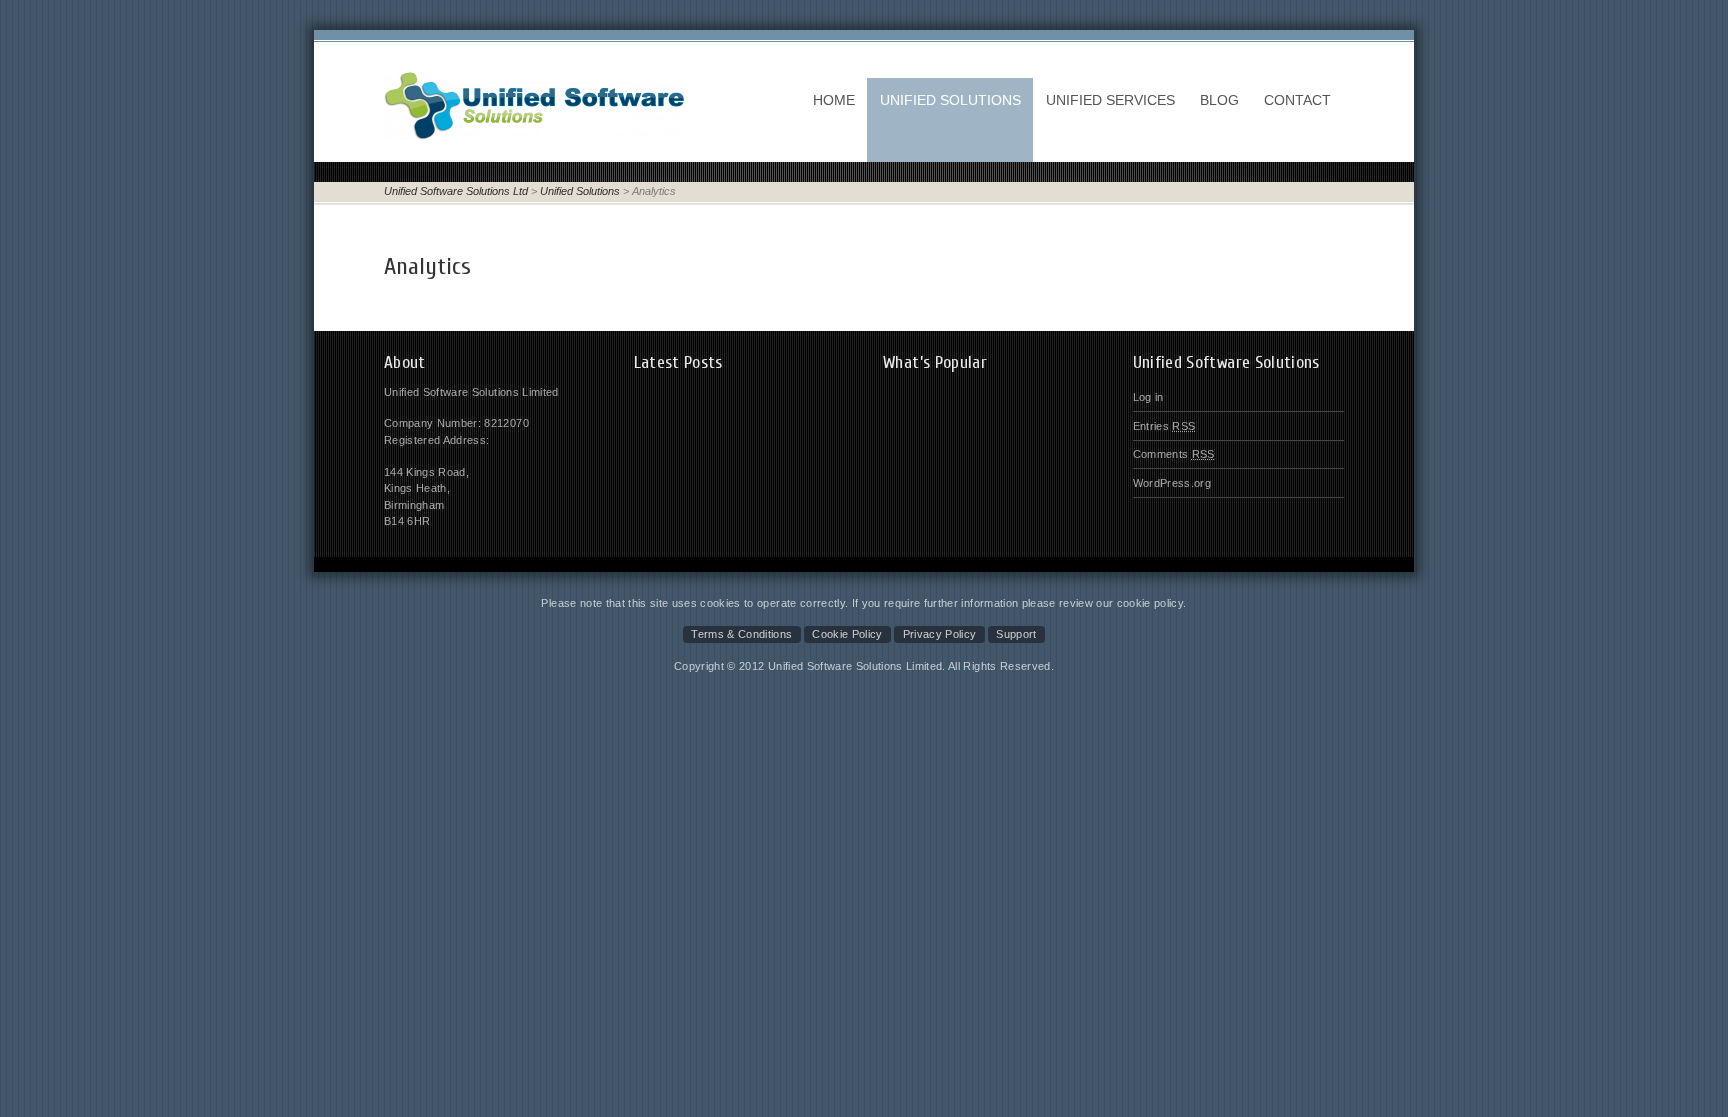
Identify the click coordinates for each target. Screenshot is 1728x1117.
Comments (1174, 454)
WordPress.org (1172, 483)
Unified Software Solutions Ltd (456, 191)
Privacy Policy (940, 634)
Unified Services (1110, 100)
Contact (1297, 100)
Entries (1164, 426)
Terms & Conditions (741, 634)
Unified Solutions (950, 100)
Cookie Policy (847, 634)
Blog (1219, 100)
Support (1016, 634)
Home (834, 100)
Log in (1148, 397)
